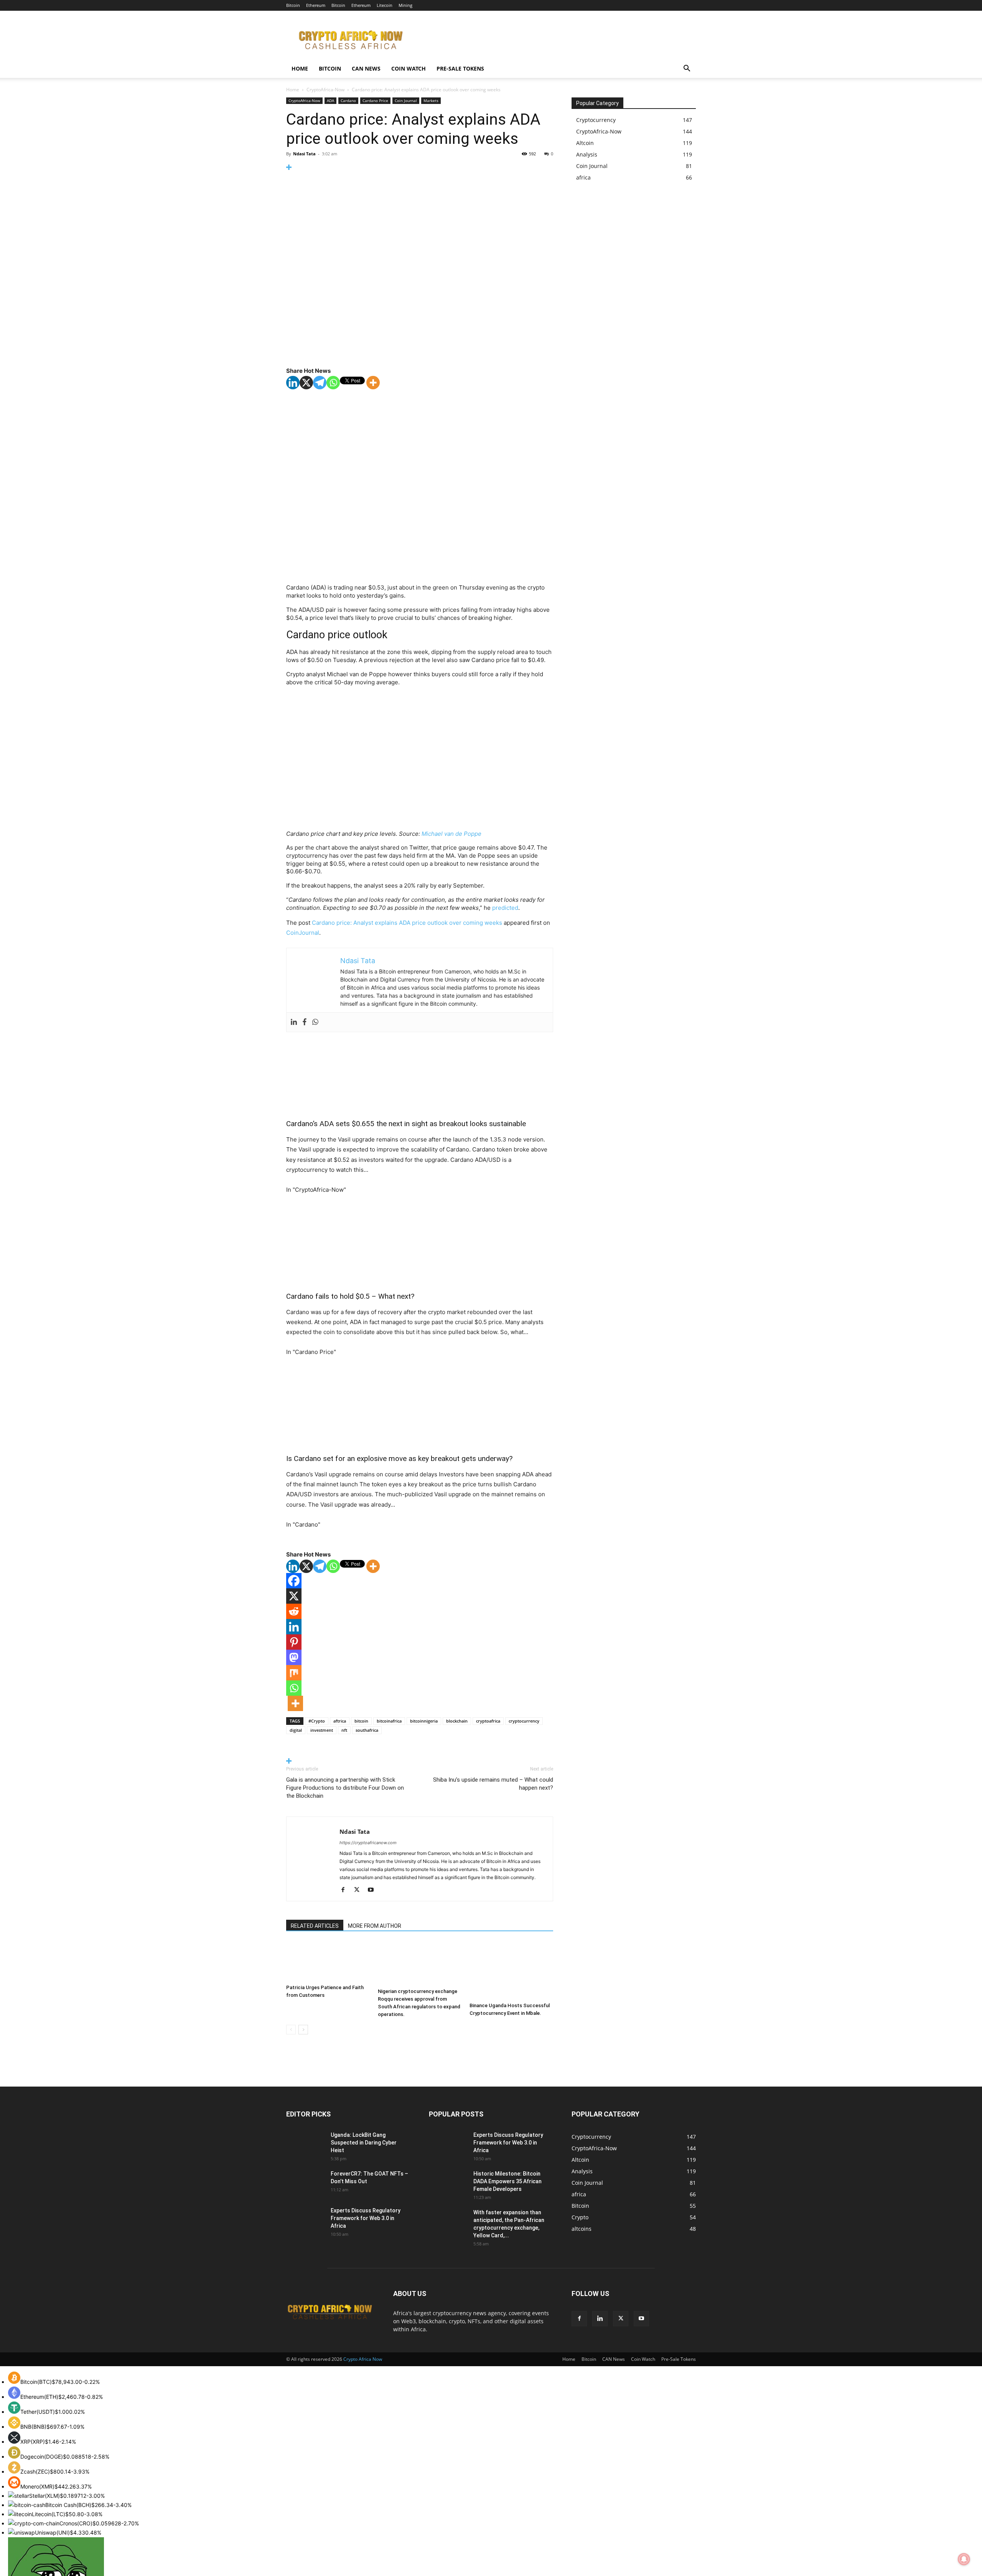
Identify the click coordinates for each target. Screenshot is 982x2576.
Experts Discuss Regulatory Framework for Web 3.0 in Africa (366, 2218)
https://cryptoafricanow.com (368, 1843)
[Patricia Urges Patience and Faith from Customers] (328, 1961)
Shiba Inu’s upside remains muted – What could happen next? (493, 1784)
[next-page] (303, 2030)
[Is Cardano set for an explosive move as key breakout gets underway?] (420, 1405)
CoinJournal (303, 933)
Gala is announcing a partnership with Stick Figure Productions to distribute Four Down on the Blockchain (345, 1788)
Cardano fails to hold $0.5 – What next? (350, 1296)
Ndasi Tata (304, 154)
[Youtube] (373, 1890)
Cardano (348, 100)
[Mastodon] (294, 1657)
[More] (420, 167)
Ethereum (316, 5)
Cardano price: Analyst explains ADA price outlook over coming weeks (407, 923)
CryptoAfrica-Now (325, 90)
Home (300, 68)
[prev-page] (291, 2030)
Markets (431, 100)
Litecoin (385, 5)
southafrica (367, 1730)
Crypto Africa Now (363, 2359)
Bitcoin (293, 5)
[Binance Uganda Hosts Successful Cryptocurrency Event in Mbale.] (511, 1970)
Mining (405, 5)
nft (344, 1730)
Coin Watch (409, 68)
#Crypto (317, 1721)
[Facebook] (305, 1022)
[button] (687, 69)
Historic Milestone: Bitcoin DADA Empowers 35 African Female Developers (507, 2181)
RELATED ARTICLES (315, 1926)
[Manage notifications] (964, 2559)
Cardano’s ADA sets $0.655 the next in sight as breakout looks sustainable (406, 1124)
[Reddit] (294, 1611)
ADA (330, 100)
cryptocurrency (524, 1721)
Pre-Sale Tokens (460, 68)
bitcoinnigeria (424, 1721)
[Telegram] (320, 383)
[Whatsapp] (333, 383)
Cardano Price (375, 100)
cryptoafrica (488, 1721)
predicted (505, 908)
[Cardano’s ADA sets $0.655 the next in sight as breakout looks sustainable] (420, 1071)
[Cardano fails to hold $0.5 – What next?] (420, 1243)
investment (322, 1730)
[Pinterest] (294, 1642)
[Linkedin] (293, 383)
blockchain (457, 1721)
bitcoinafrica (389, 1721)
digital (296, 1730)
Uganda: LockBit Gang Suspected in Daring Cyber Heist (364, 2143)
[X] (306, 383)
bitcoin (361, 1721)
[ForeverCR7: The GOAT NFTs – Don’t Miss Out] (305, 2183)
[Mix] (294, 1673)
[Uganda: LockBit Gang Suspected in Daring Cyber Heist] (299, 2140)
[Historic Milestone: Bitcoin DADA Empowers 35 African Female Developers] (448, 2183)
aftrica (340, 1721)
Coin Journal (406, 100)
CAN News (366, 68)
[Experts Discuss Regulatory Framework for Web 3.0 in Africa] (304, 2219)
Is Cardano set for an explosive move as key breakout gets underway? (399, 1458)
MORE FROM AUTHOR (375, 1926)
